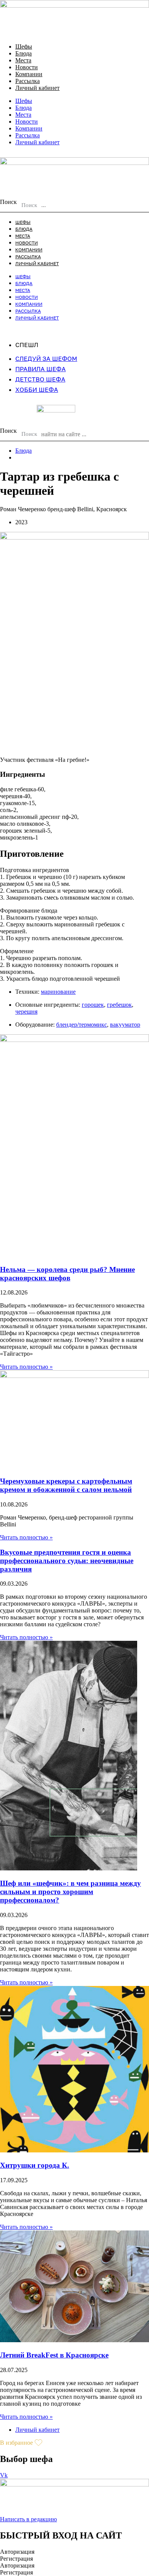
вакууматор (125, 1025)
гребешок (119, 1005)
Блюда (23, 53)
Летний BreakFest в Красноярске (54, 2355)
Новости (27, 67)
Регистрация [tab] (16, 2559)
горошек (93, 1005)
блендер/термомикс (82, 1025)
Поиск (8, 202)
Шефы (24, 46)
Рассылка (28, 81)
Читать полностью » (26, 1367)
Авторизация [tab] (17, 2552)
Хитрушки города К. (35, 2165)
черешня (26, 1012)
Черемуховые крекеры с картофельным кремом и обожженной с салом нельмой (66, 1485)
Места (23, 60)
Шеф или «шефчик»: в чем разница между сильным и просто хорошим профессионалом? (70, 1892)
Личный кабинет (37, 88)
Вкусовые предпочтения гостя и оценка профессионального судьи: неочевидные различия (67, 1561)
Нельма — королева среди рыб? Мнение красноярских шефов (67, 1274)
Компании (29, 74)
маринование (58, 992)
